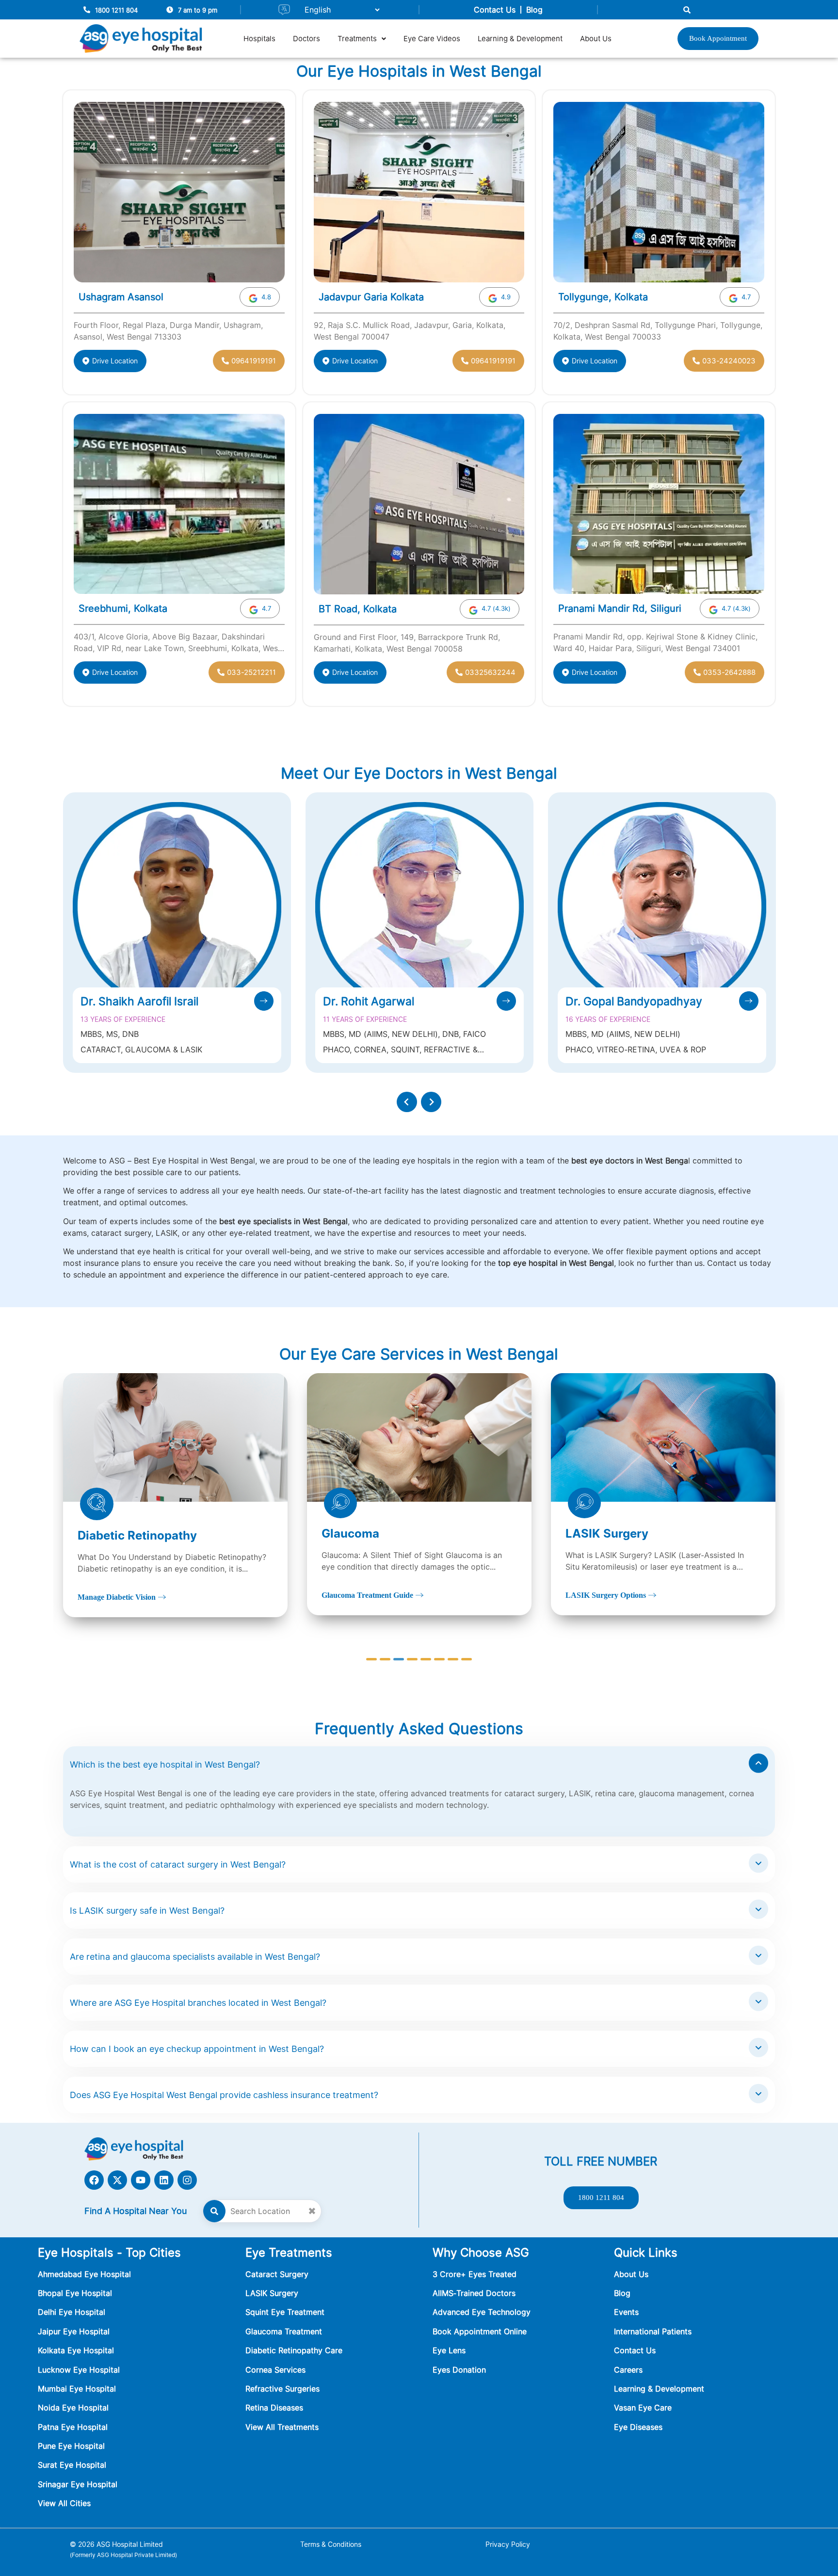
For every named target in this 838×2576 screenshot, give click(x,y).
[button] (362, 39)
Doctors (306, 39)
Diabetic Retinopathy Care (294, 2350)
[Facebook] (94, 2180)
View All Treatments (282, 2427)
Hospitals (259, 39)
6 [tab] (439, 1659)
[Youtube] (141, 2180)
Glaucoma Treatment (284, 2331)
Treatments (357, 39)
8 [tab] (467, 1659)
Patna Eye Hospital (73, 2427)
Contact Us (495, 10)
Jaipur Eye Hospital (74, 2331)
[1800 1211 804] (87, 10)
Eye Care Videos (432, 39)
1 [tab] (371, 1659)
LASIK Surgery (272, 2293)
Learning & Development (520, 39)
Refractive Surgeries (282, 2389)
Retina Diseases (274, 2408)
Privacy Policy (508, 2544)
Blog (534, 10)
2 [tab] (385, 1659)
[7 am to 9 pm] (170, 10)
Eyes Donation (460, 2370)
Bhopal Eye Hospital (75, 2293)
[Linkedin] (164, 2180)
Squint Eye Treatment (285, 2312)
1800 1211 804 (116, 10)
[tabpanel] (175, 1494)
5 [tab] (426, 1659)
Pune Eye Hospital (71, 2446)
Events (626, 2312)
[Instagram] (187, 2180)
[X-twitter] (117, 2180)
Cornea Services (275, 2370)
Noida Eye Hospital (73, 2408)
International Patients (653, 2331)
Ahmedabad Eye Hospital (84, 2274)
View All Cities (64, 2503)
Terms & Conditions (331, 2544)
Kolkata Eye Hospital (76, 2350)
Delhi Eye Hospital (72, 2312)
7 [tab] (453, 1659)
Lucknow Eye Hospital (79, 2370)
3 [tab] (399, 1659)
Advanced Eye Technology (482, 2312)
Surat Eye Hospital (72, 2465)
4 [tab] (412, 1659)
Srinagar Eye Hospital (78, 2484)
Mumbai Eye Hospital (77, 2389)
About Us (596, 39)
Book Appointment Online (480, 2331)
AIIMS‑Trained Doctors (474, 2293)
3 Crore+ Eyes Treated (475, 2274)
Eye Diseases (638, 2427)
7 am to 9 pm (198, 10)
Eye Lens (449, 2350)
